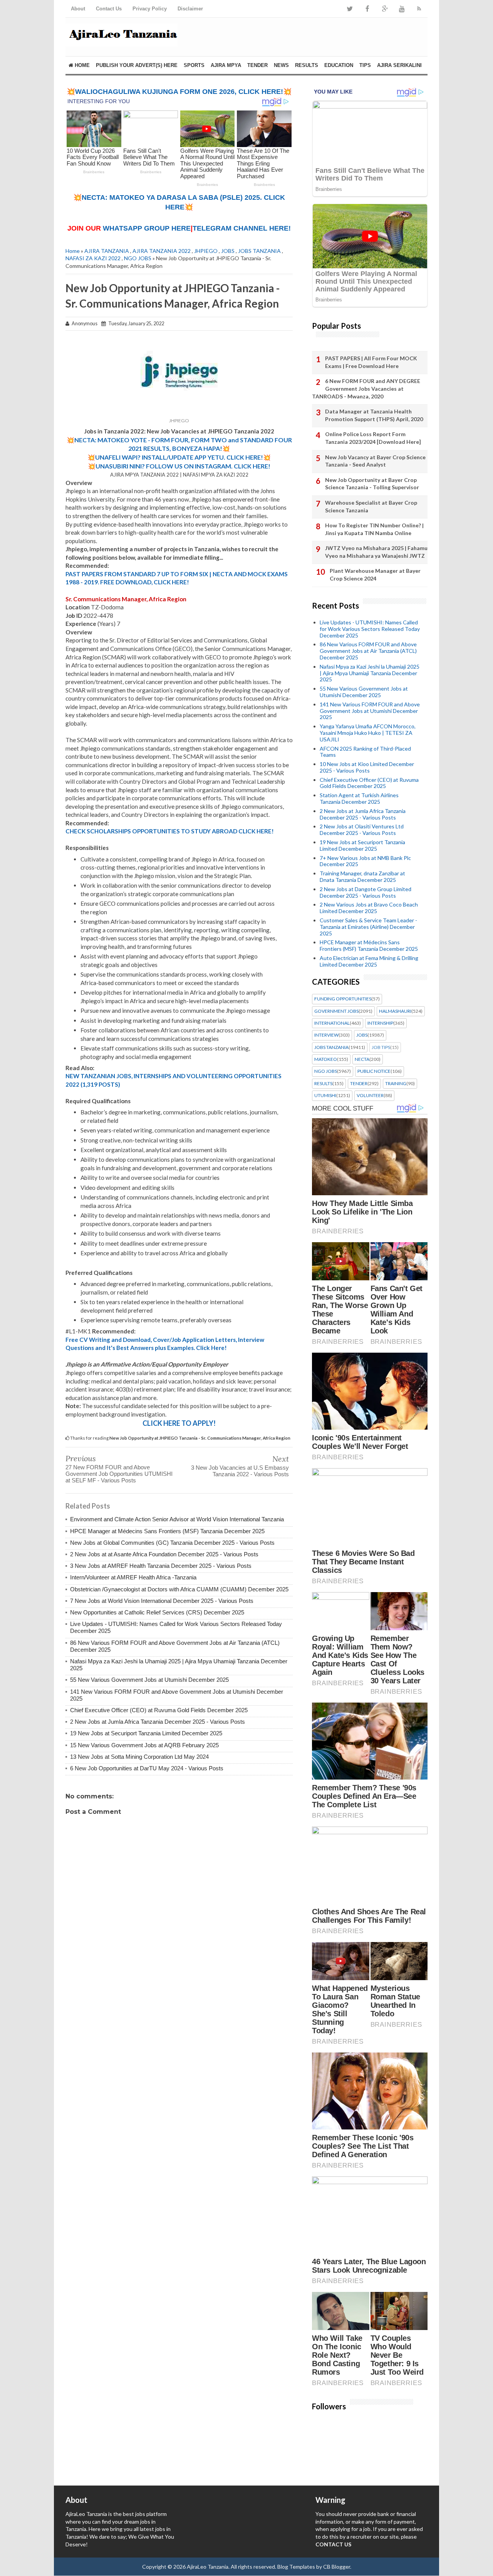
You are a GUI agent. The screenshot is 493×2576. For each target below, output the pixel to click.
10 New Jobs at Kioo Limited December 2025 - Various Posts (367, 767)
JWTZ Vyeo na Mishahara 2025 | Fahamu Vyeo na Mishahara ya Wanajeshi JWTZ (376, 552)
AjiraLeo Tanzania (208, 2567)
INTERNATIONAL (332, 1023)
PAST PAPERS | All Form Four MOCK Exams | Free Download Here (371, 362)
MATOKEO (326, 1059)
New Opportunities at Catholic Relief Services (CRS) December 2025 (157, 1612)
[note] (179, 444)
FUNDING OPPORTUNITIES (343, 999)
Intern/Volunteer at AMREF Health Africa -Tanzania (133, 1577)
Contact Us (109, 9)
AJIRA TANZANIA (107, 251)
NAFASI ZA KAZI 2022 (93, 258)
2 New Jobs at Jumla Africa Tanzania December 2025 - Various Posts (158, 1722)
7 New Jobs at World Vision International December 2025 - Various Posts (162, 1601)
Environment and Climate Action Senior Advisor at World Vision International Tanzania (177, 1519)
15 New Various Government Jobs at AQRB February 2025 (144, 1745)
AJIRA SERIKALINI (399, 65)
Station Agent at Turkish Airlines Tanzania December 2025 (359, 798)
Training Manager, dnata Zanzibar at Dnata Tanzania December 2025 (362, 877)
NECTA (362, 1059)
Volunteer (370, 1096)
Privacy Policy (150, 9)
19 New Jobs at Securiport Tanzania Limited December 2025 (146, 1733)
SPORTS (194, 65)
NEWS (281, 65)
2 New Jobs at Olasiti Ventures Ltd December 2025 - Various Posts (362, 830)
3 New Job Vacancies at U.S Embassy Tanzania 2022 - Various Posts (240, 1471)
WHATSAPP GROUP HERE (147, 228)
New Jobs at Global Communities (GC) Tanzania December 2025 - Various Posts (172, 1543)
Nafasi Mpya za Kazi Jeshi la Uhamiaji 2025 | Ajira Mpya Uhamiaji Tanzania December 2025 (370, 673)
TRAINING (396, 1084)
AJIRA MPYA (226, 65)
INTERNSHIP (380, 1023)
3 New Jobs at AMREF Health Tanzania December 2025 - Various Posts (161, 1566)
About (78, 9)
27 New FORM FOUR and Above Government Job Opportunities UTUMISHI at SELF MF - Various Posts (119, 1474)
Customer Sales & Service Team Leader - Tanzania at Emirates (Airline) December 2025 (368, 927)
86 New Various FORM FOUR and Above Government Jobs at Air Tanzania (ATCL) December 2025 (368, 651)
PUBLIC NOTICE (374, 1071)
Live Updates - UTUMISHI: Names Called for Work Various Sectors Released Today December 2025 (370, 629)
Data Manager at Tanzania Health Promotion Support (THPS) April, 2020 (374, 415)
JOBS (228, 251)
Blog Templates (296, 2567)
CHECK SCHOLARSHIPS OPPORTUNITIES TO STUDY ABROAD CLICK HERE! (170, 831)
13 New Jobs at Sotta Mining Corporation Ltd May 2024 (139, 1757)
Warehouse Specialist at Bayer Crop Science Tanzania (371, 506)
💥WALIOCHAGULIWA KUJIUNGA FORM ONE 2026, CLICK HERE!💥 (179, 92)
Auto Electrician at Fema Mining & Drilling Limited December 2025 (369, 961)
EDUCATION (339, 65)
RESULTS (307, 65)
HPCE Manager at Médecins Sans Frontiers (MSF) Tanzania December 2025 (167, 1531)
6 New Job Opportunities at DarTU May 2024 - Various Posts (147, 1768)
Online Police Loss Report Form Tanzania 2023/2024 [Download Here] (373, 438)
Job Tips (381, 1047)
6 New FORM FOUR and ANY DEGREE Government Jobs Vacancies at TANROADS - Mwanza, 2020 (366, 388)
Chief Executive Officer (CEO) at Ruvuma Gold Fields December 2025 (159, 1710)
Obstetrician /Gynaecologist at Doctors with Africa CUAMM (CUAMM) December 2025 (179, 1589)
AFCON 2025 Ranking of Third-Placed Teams (365, 752)
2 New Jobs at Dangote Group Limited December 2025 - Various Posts (366, 892)
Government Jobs (336, 1011)
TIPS (365, 65)
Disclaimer (190, 9)
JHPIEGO (206, 251)
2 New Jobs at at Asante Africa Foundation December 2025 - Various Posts (164, 1554)
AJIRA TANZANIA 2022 (162, 251)
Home (81, 65)
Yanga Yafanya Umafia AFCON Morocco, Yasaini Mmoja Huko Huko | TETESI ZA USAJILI (368, 733)
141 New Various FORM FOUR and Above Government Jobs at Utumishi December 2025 (370, 711)
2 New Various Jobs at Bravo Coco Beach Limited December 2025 (369, 908)
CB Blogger (337, 2567)
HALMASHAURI (395, 1011)
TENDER (257, 65)
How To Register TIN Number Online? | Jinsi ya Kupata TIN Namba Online (374, 529)
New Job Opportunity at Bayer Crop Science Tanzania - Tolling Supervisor (372, 484)
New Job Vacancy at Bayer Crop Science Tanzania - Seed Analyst (375, 461)
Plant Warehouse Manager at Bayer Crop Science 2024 (375, 575)
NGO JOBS (138, 258)
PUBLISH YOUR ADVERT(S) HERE (137, 65)
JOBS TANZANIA (259, 251)
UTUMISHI (325, 1096)
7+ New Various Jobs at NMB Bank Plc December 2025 (365, 861)
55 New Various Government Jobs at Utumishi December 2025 (149, 1680)
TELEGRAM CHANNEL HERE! (242, 228)
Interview (326, 1035)
